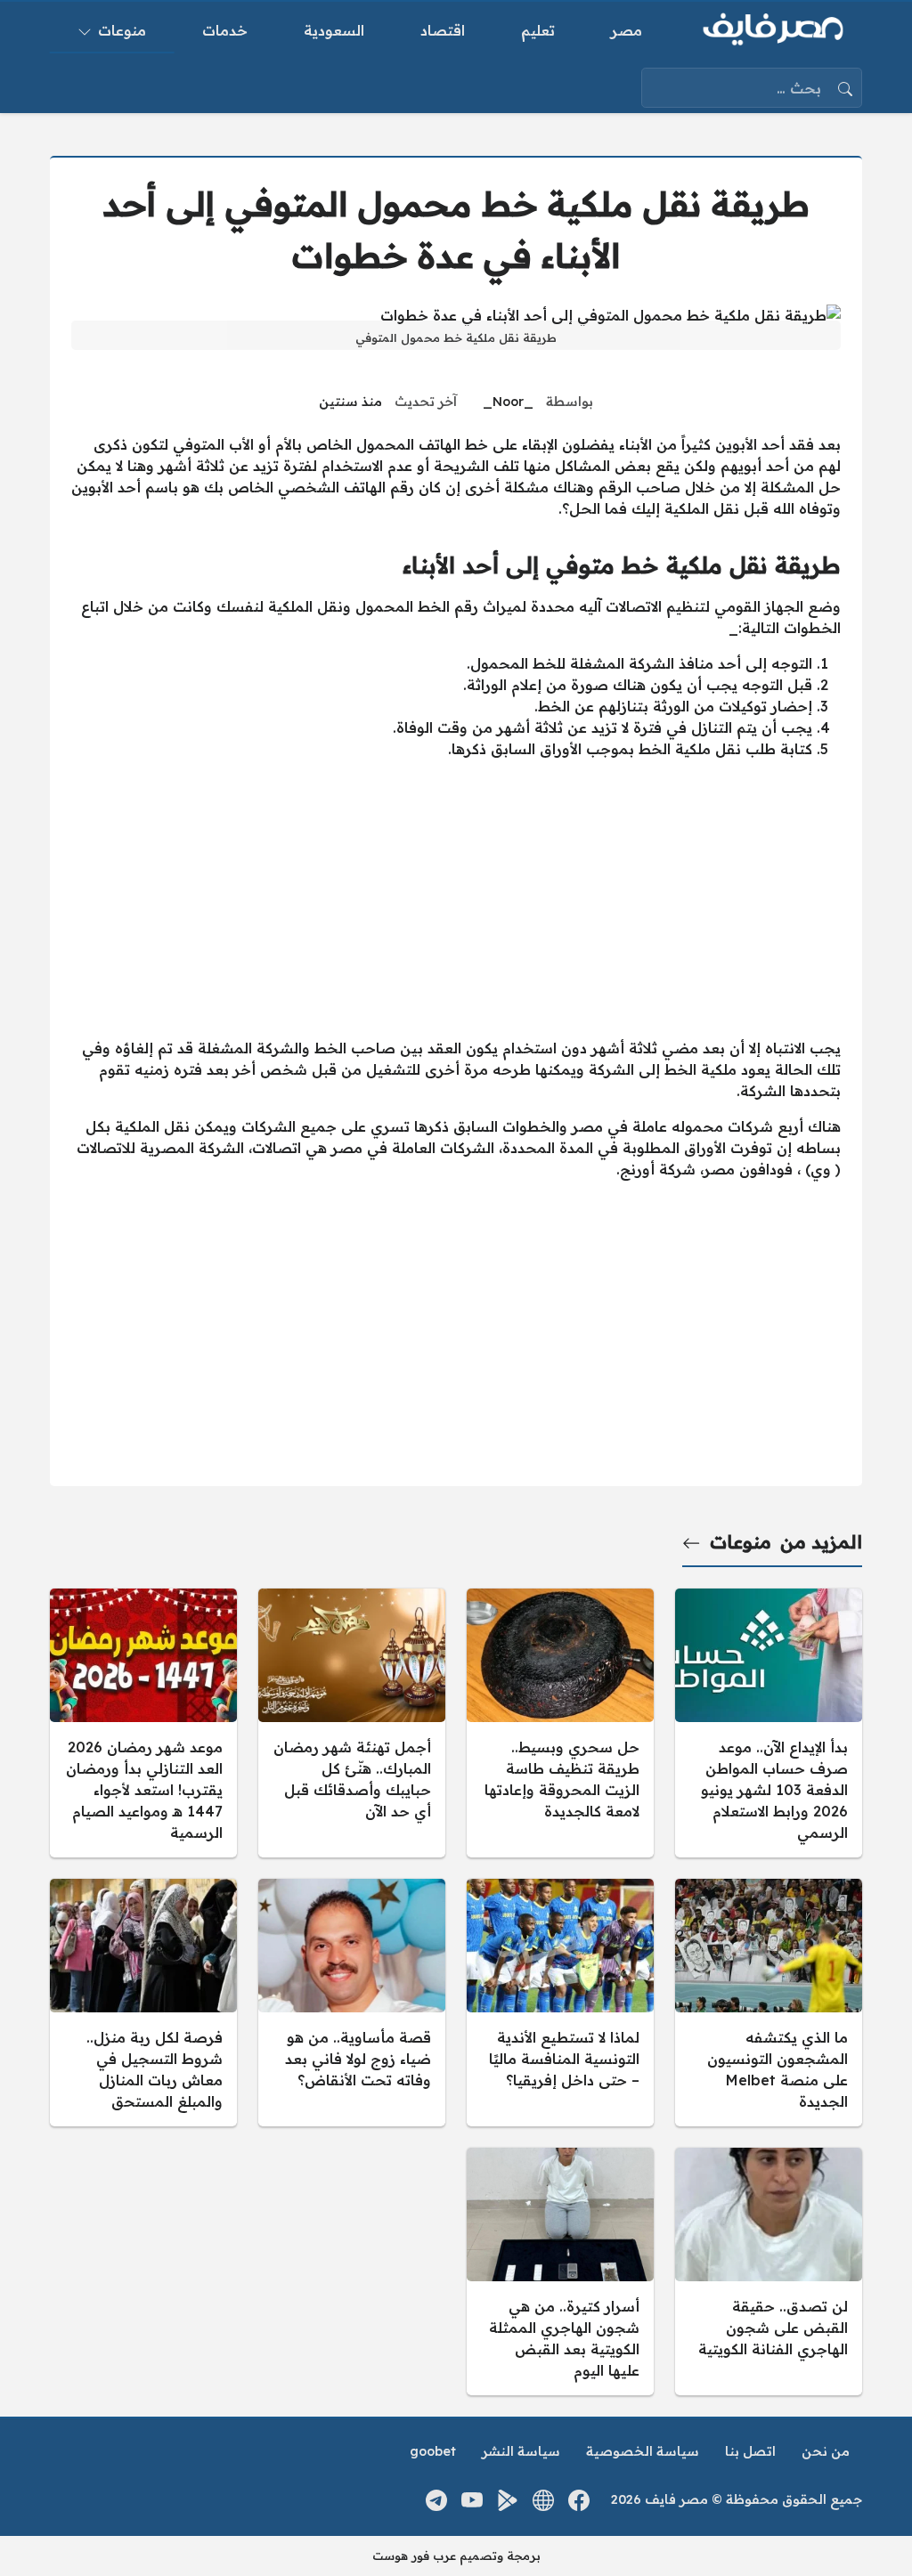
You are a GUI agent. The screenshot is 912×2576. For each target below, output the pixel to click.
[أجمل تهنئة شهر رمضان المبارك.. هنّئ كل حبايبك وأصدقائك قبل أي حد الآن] (352, 1723)
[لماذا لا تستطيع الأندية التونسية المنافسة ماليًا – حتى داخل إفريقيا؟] (560, 2003)
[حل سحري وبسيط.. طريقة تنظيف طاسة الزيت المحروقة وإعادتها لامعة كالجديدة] (560, 1723)
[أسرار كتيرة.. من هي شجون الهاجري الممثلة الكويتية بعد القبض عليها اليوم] (560, 2271)
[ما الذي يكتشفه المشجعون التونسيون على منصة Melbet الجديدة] (769, 2003)
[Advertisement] (456, 898)
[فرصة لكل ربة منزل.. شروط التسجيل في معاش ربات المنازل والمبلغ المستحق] (143, 2003)
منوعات (741, 1542)
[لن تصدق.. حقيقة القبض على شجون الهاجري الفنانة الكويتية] (769, 2271)
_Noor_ (508, 402)
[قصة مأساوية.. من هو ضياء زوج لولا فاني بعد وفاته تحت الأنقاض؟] (352, 2003)
